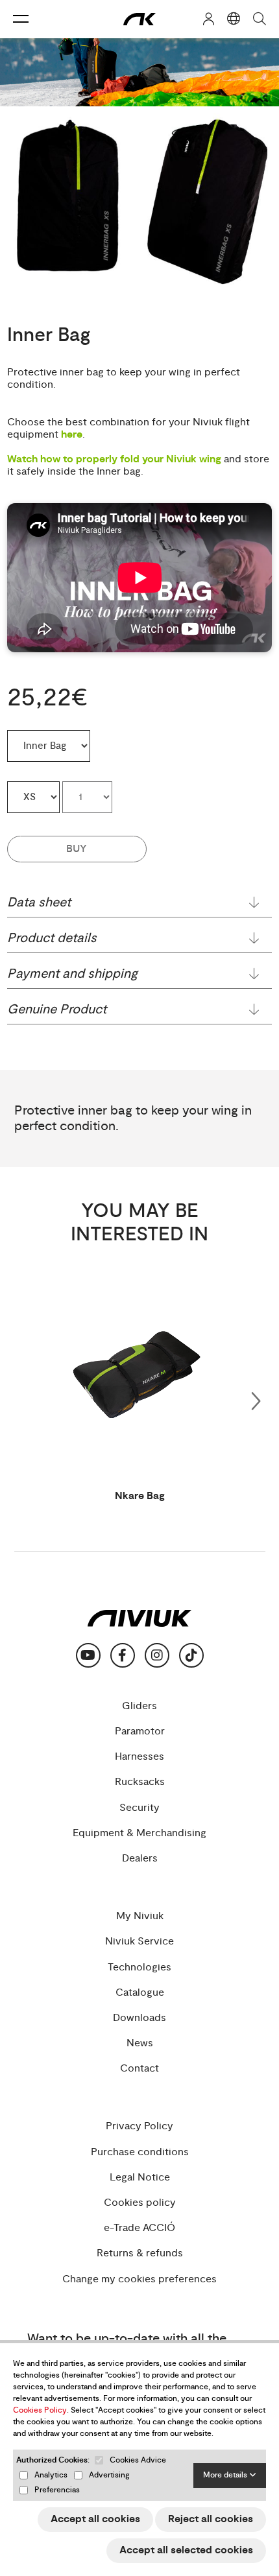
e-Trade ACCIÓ (139, 2228)
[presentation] (256, 1399)
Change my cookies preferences (139, 2279)
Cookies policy (140, 2203)
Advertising (109, 2475)
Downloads (139, 2018)
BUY (77, 849)
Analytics (51, 2475)
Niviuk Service (139, 1942)
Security (139, 1808)
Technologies (139, 1967)
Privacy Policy (139, 2126)
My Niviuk (140, 1916)
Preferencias (57, 2490)
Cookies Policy (40, 2410)
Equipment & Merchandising (139, 1833)
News (140, 2043)
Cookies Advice (138, 2460)
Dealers (140, 1859)
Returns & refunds (140, 2253)
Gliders (139, 1706)
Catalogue (140, 1993)
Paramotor (140, 1731)
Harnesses (139, 1757)
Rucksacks (140, 1782)
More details (226, 2475)
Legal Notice (140, 2178)
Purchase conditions (140, 2152)
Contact (139, 2069)
